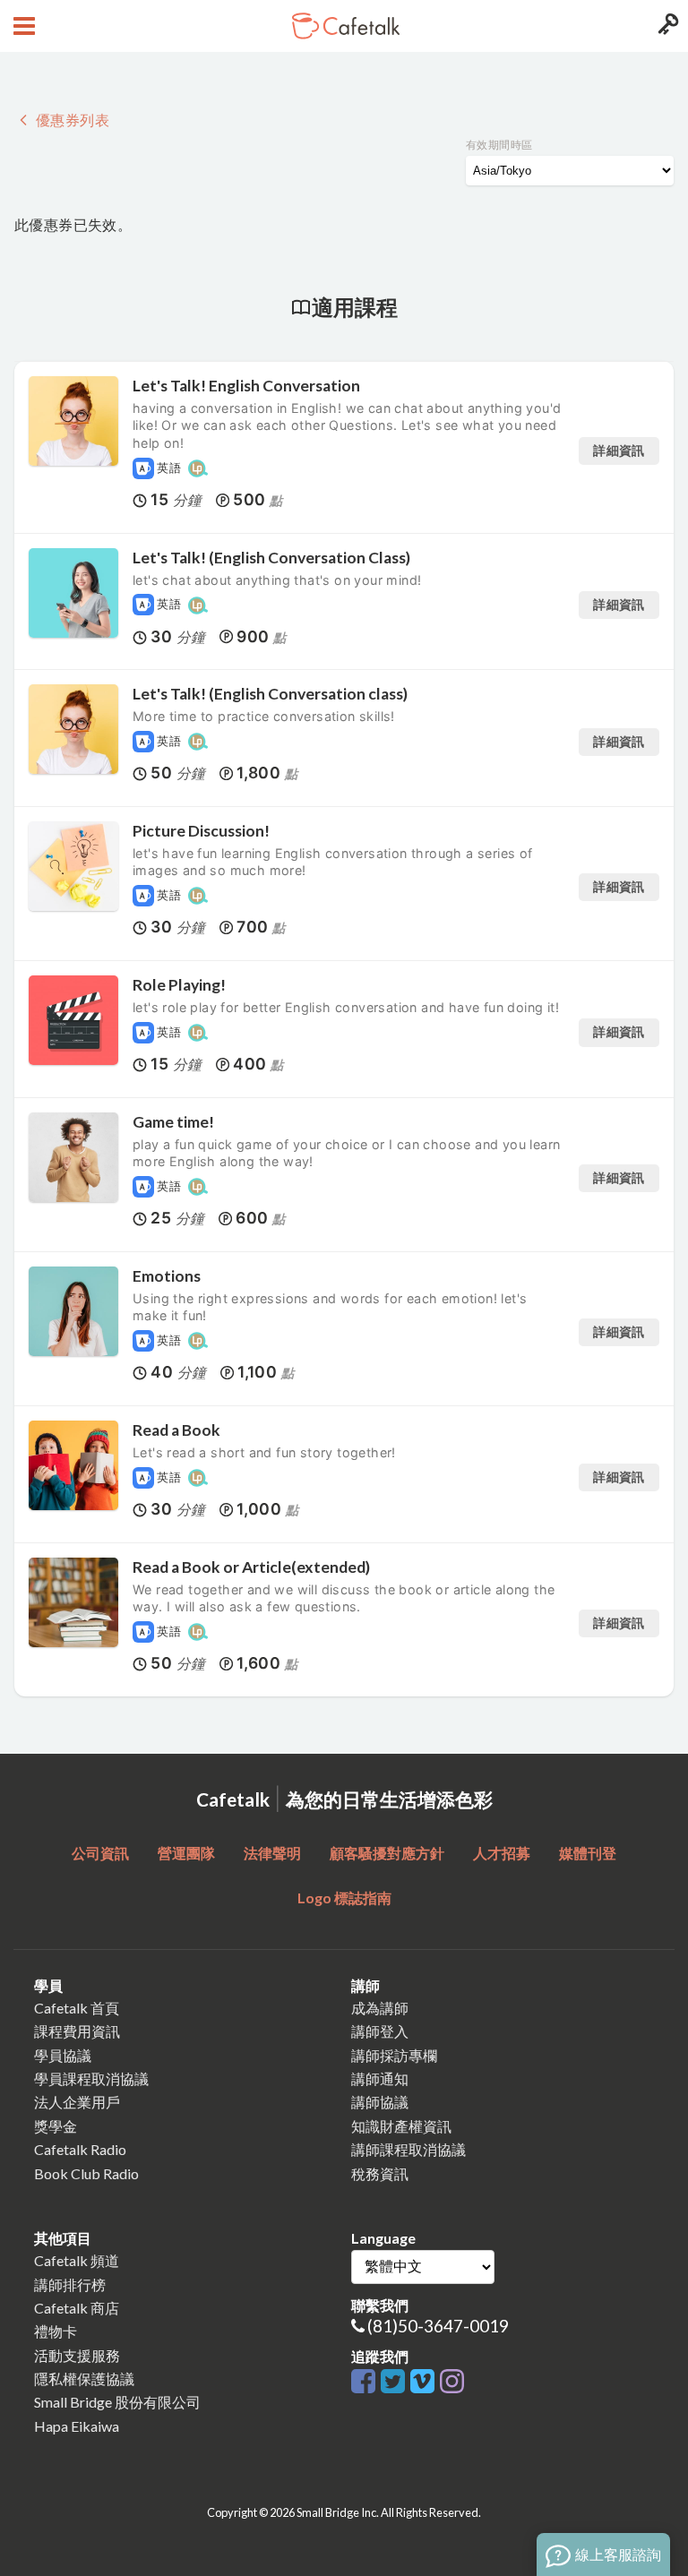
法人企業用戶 (77, 2102)
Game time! (173, 1122)
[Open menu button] (22, 26)
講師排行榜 (70, 2284)
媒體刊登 (588, 1853)
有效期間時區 (499, 145)
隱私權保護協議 (84, 2379)
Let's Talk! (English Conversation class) (270, 694)
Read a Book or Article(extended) (251, 1567)
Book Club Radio (86, 2173)
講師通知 (380, 2078)
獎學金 (56, 2126)
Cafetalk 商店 (77, 2308)
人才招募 (502, 1853)
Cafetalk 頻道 (77, 2260)
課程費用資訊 (77, 2031)
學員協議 (63, 2055)
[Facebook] (366, 2382)
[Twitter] (396, 2382)
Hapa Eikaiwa (77, 2426)
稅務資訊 (380, 2173)
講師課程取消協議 (408, 2149)
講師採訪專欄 (394, 2055)
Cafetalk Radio (80, 2149)
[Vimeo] (425, 2382)
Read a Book (176, 1430)
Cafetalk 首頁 (77, 2008)
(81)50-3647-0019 (438, 2326)
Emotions (167, 1276)
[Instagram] (452, 2382)
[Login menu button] (666, 26)
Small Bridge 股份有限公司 (117, 2402)
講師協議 (380, 2102)
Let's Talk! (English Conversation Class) (271, 558)
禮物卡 (56, 2331)
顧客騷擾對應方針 (387, 1853)
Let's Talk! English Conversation (246, 386)
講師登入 (380, 2031)
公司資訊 (100, 1853)
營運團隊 (186, 1853)
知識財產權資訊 (401, 2126)
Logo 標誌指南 (344, 1898)
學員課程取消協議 (91, 2078)
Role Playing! (179, 985)
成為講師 (380, 2008)
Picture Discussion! (201, 831)
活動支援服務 (77, 2355)
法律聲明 (272, 1853)
